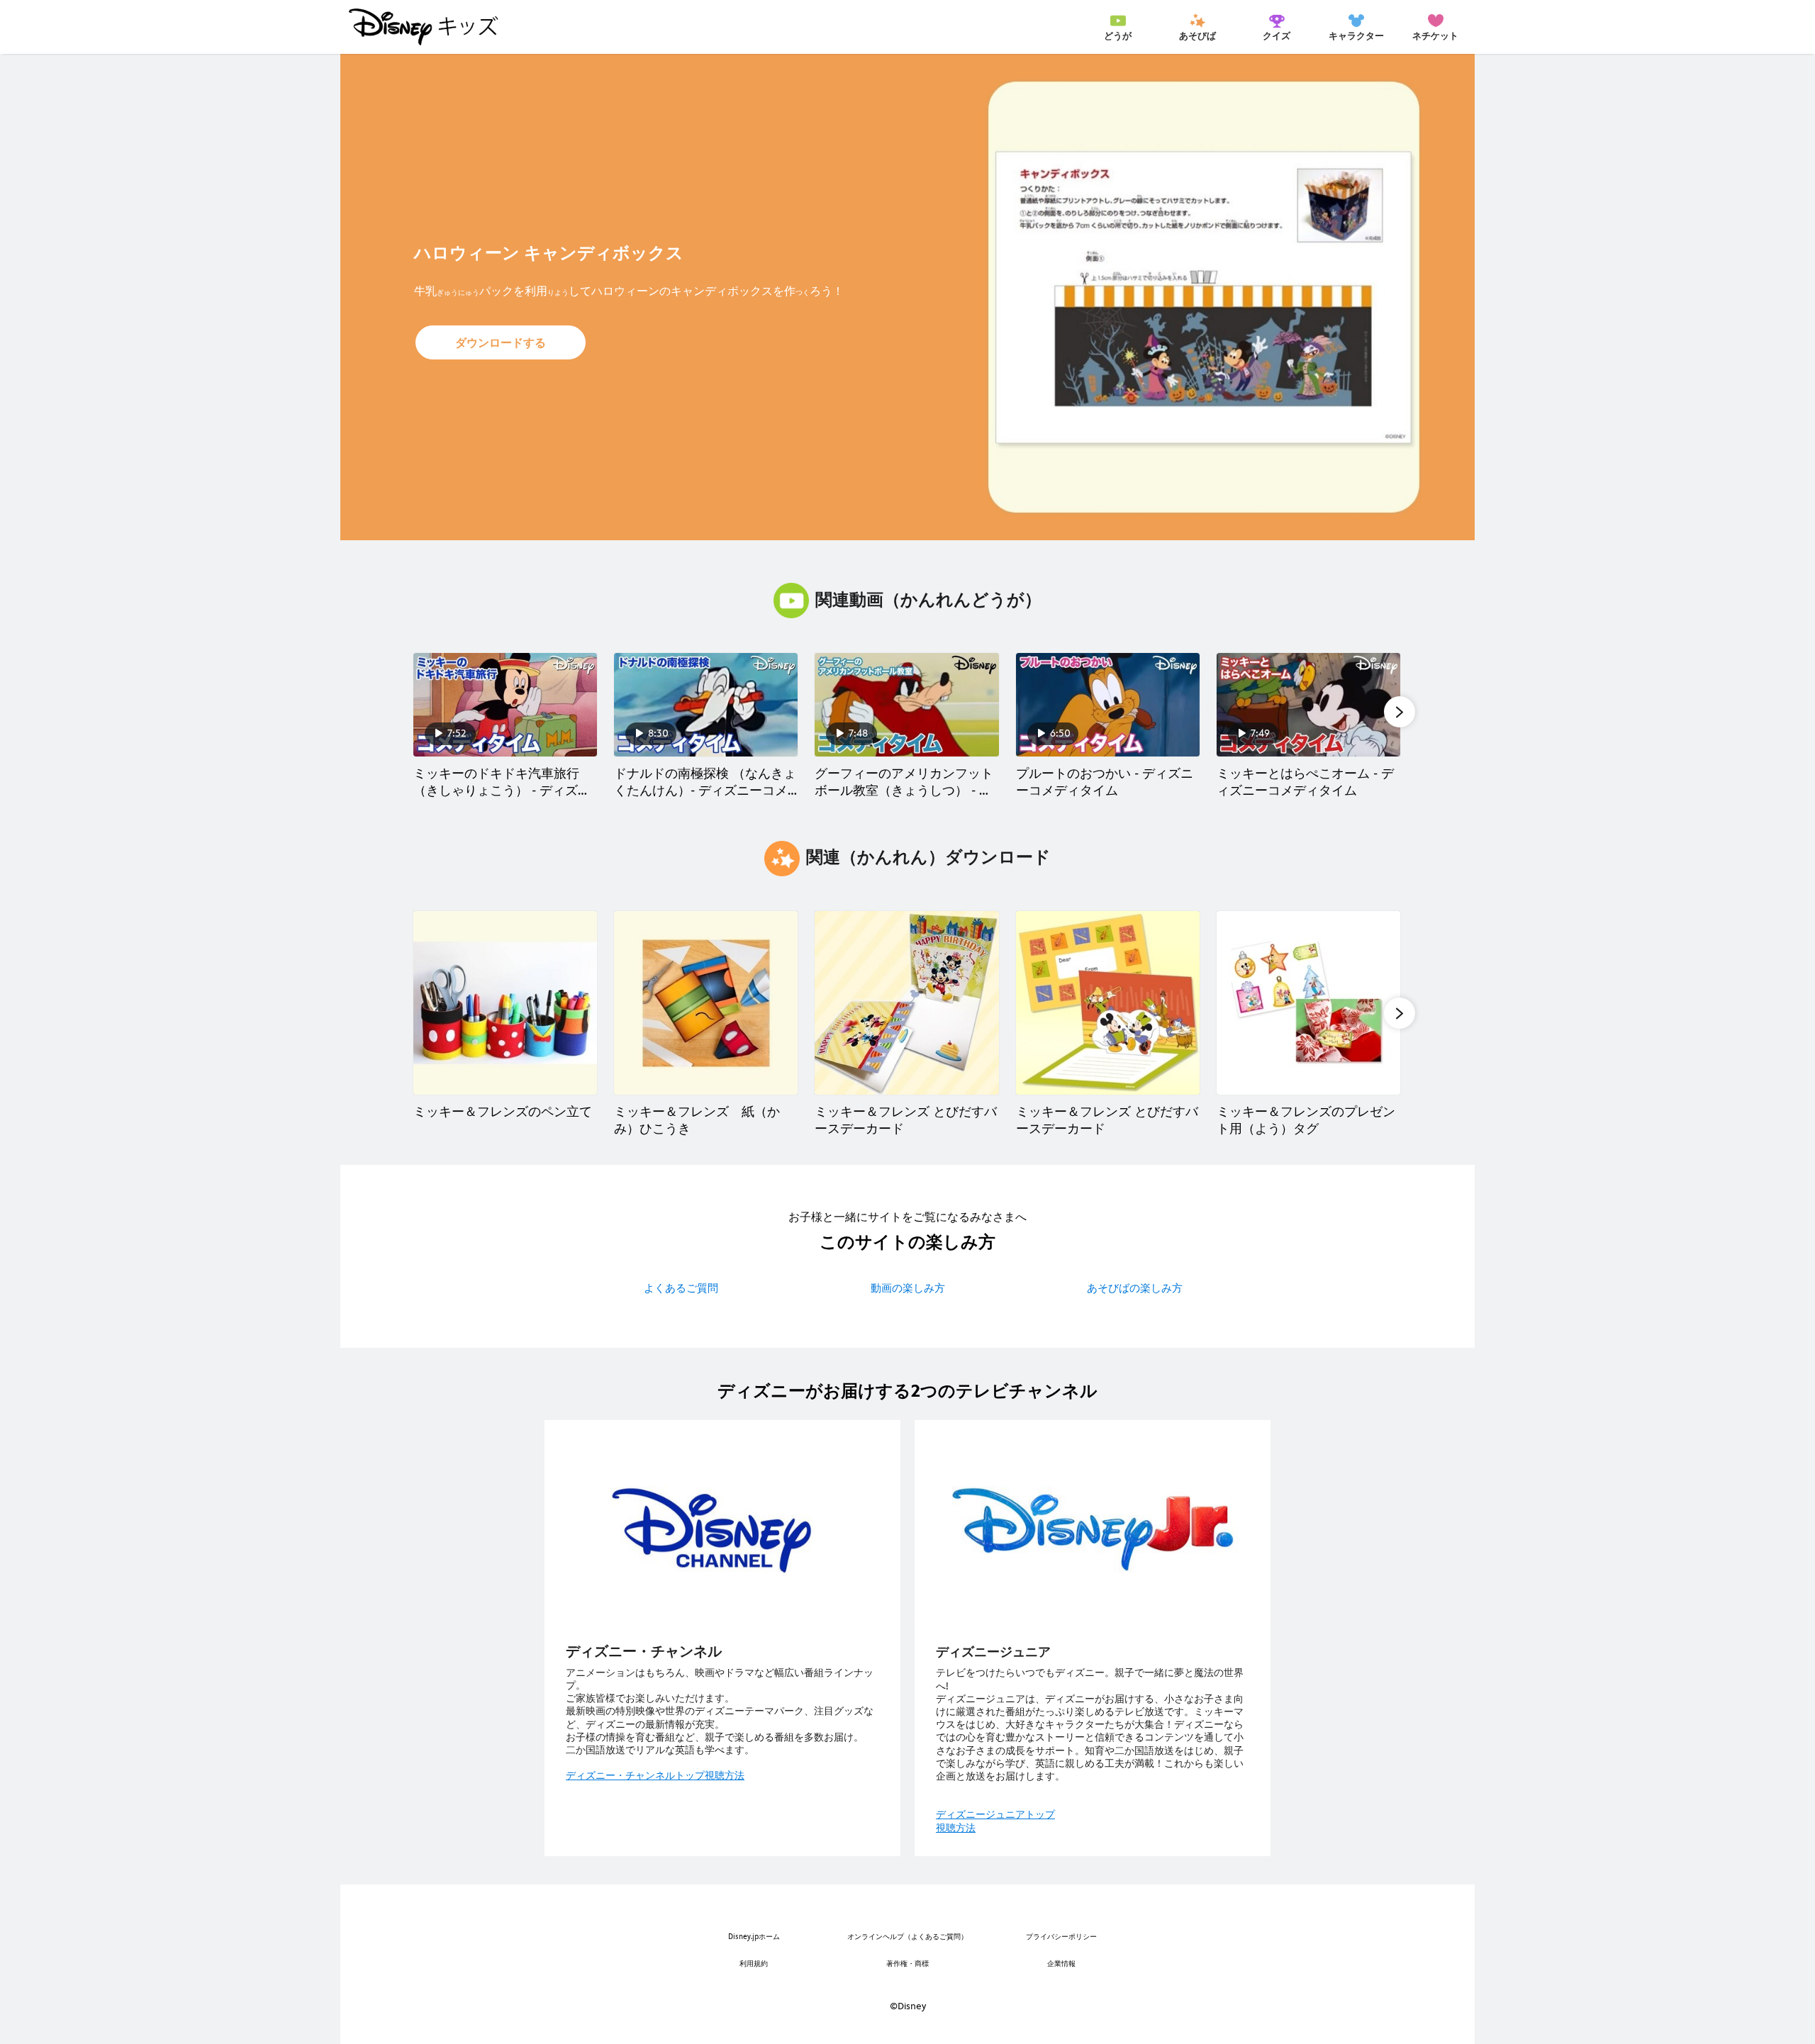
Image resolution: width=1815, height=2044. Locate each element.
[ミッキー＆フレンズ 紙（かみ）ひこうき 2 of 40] (706, 1003)
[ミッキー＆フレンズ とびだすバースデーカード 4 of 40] (1108, 1003)
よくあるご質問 (681, 1288)
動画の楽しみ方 (908, 1288)
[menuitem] (1118, 27)
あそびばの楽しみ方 (1135, 1288)
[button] (501, 342)
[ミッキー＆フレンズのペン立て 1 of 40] (505, 1003)
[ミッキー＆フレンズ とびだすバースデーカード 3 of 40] (906, 1003)
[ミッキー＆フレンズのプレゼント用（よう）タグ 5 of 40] (1308, 1003)
